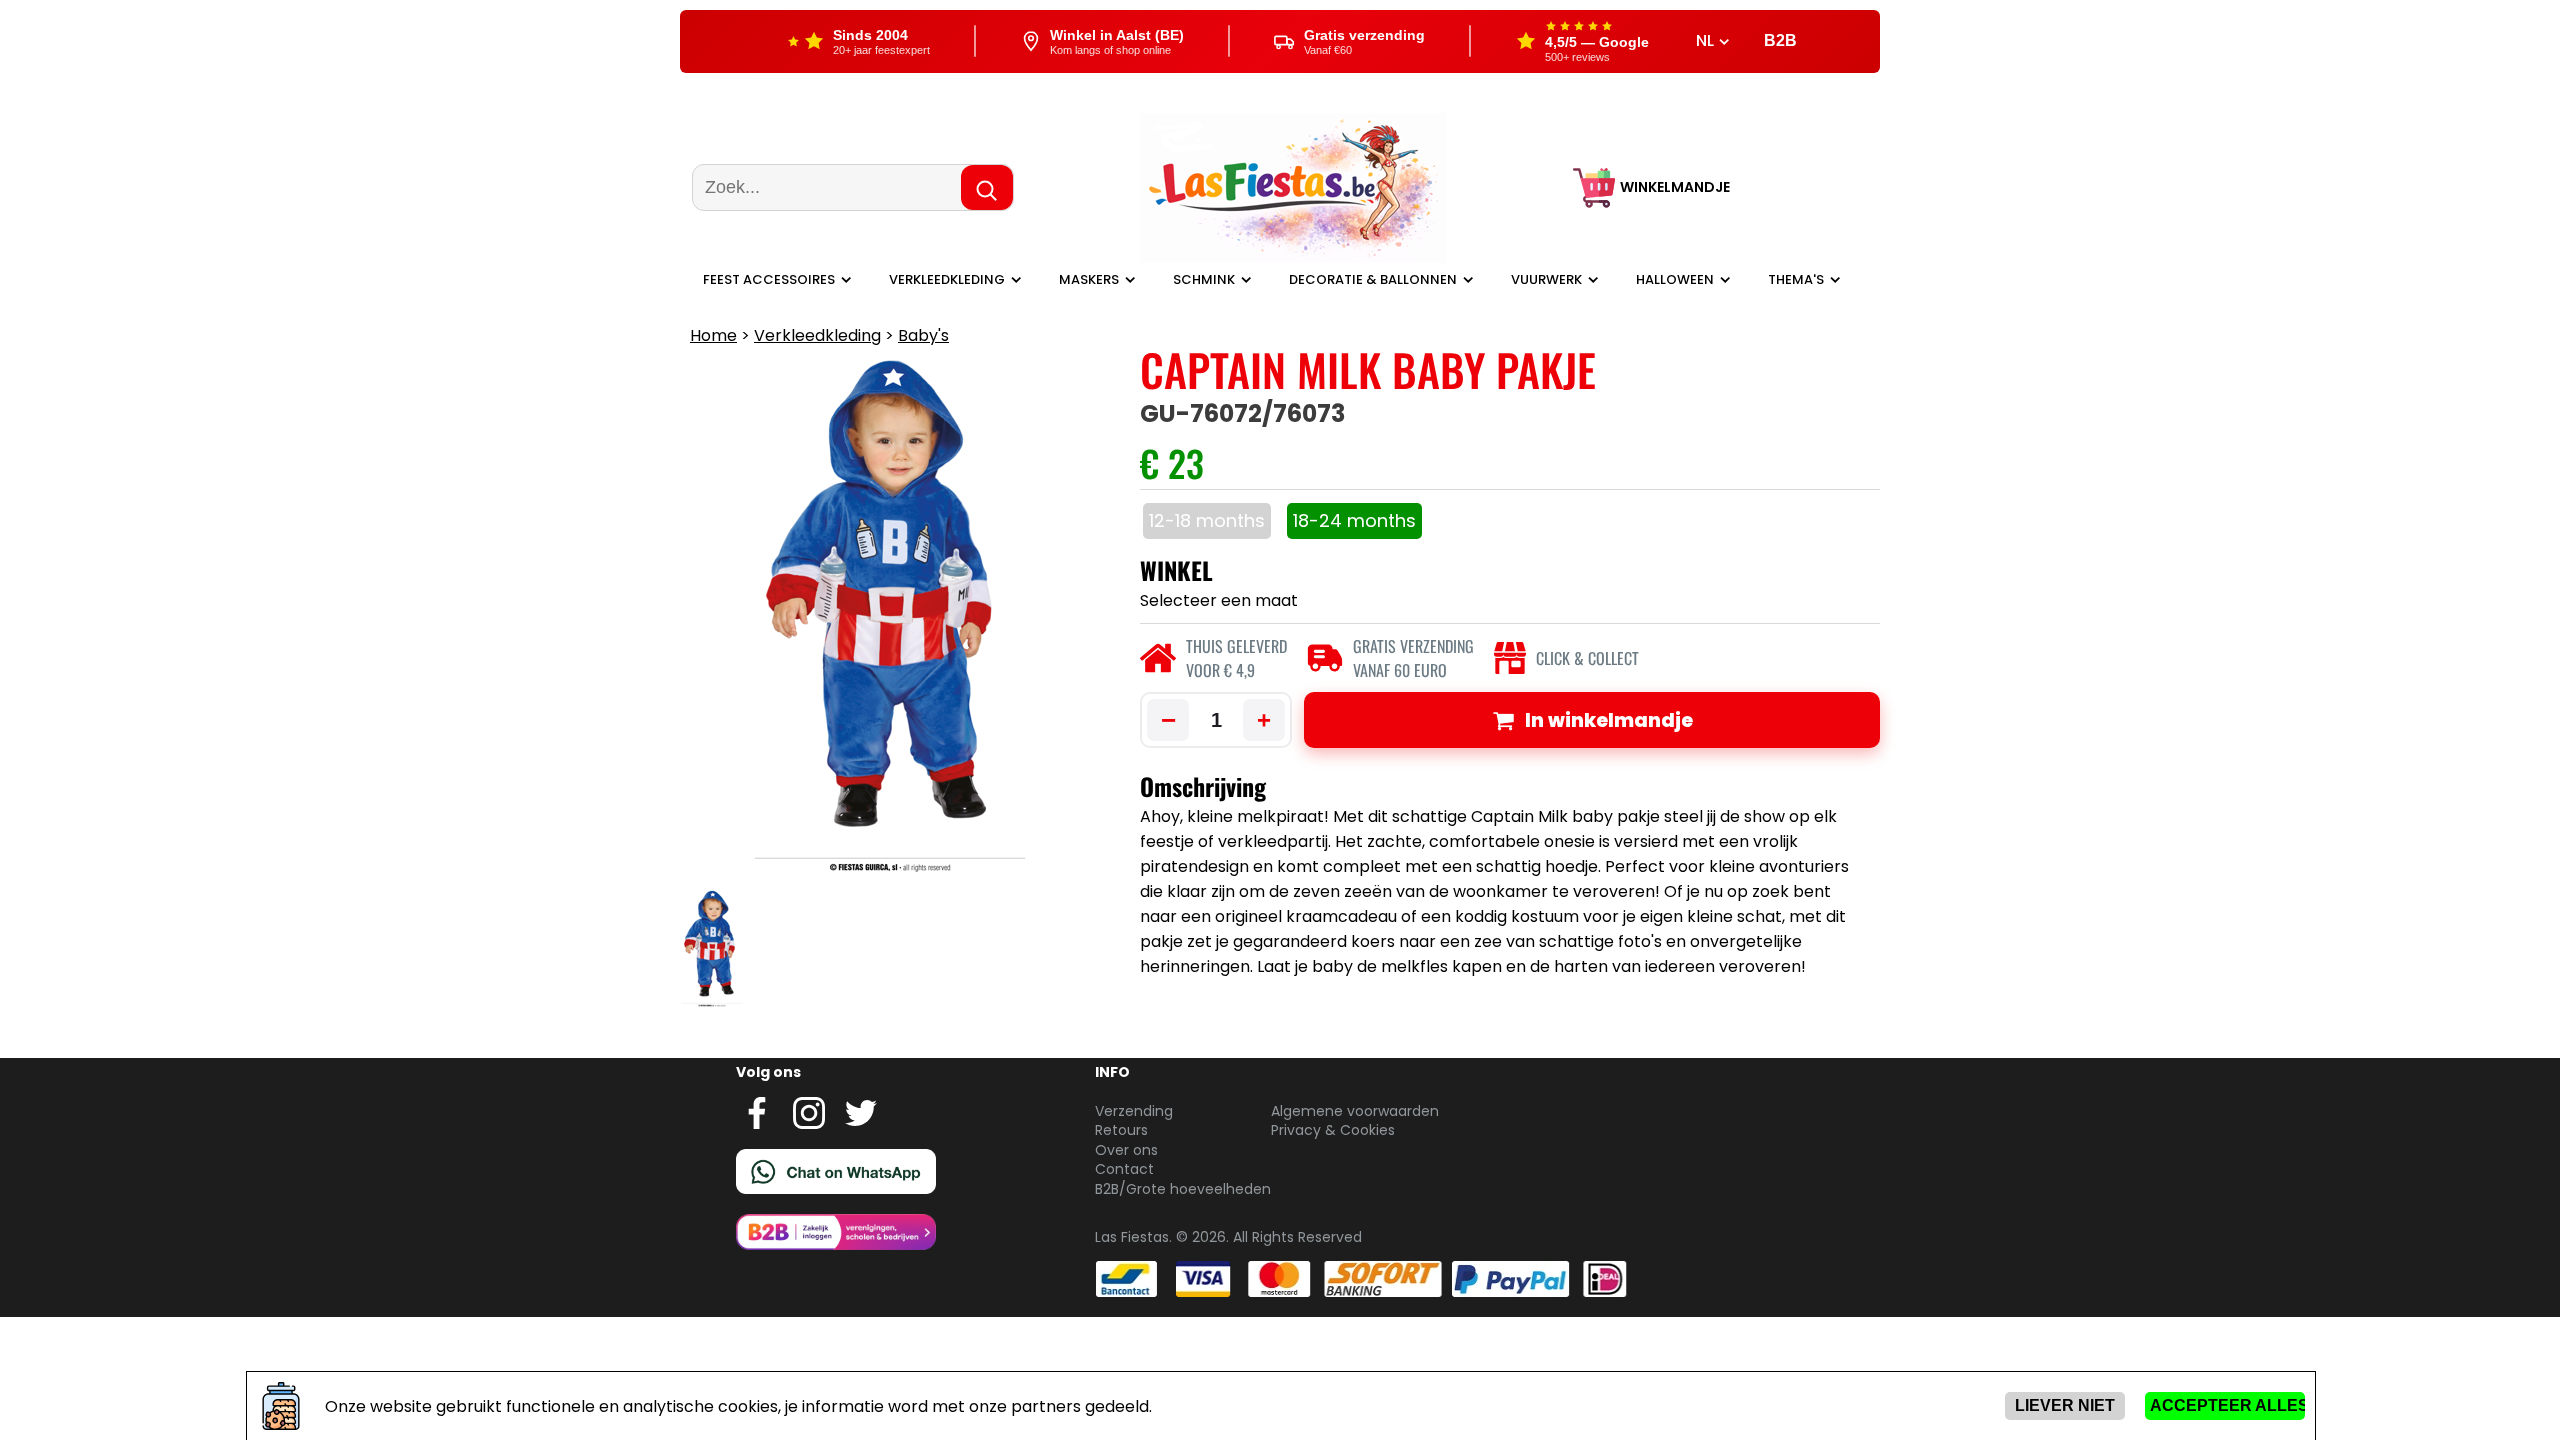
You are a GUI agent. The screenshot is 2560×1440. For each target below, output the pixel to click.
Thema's (1796, 279)
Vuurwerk (1546, 279)
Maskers (1089, 279)
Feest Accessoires (769, 279)
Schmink (1204, 279)
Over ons (1126, 1150)
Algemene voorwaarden (1355, 1111)
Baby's (923, 335)
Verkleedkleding (947, 279)
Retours (1121, 1130)
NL (1707, 41)
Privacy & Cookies (1333, 1130)
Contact (1124, 1169)
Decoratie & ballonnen (1373, 279)
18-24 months (1354, 520)
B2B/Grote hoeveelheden (1183, 1189)
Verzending (1134, 1111)
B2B (1780, 40)
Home (713, 335)
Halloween (1675, 279)
